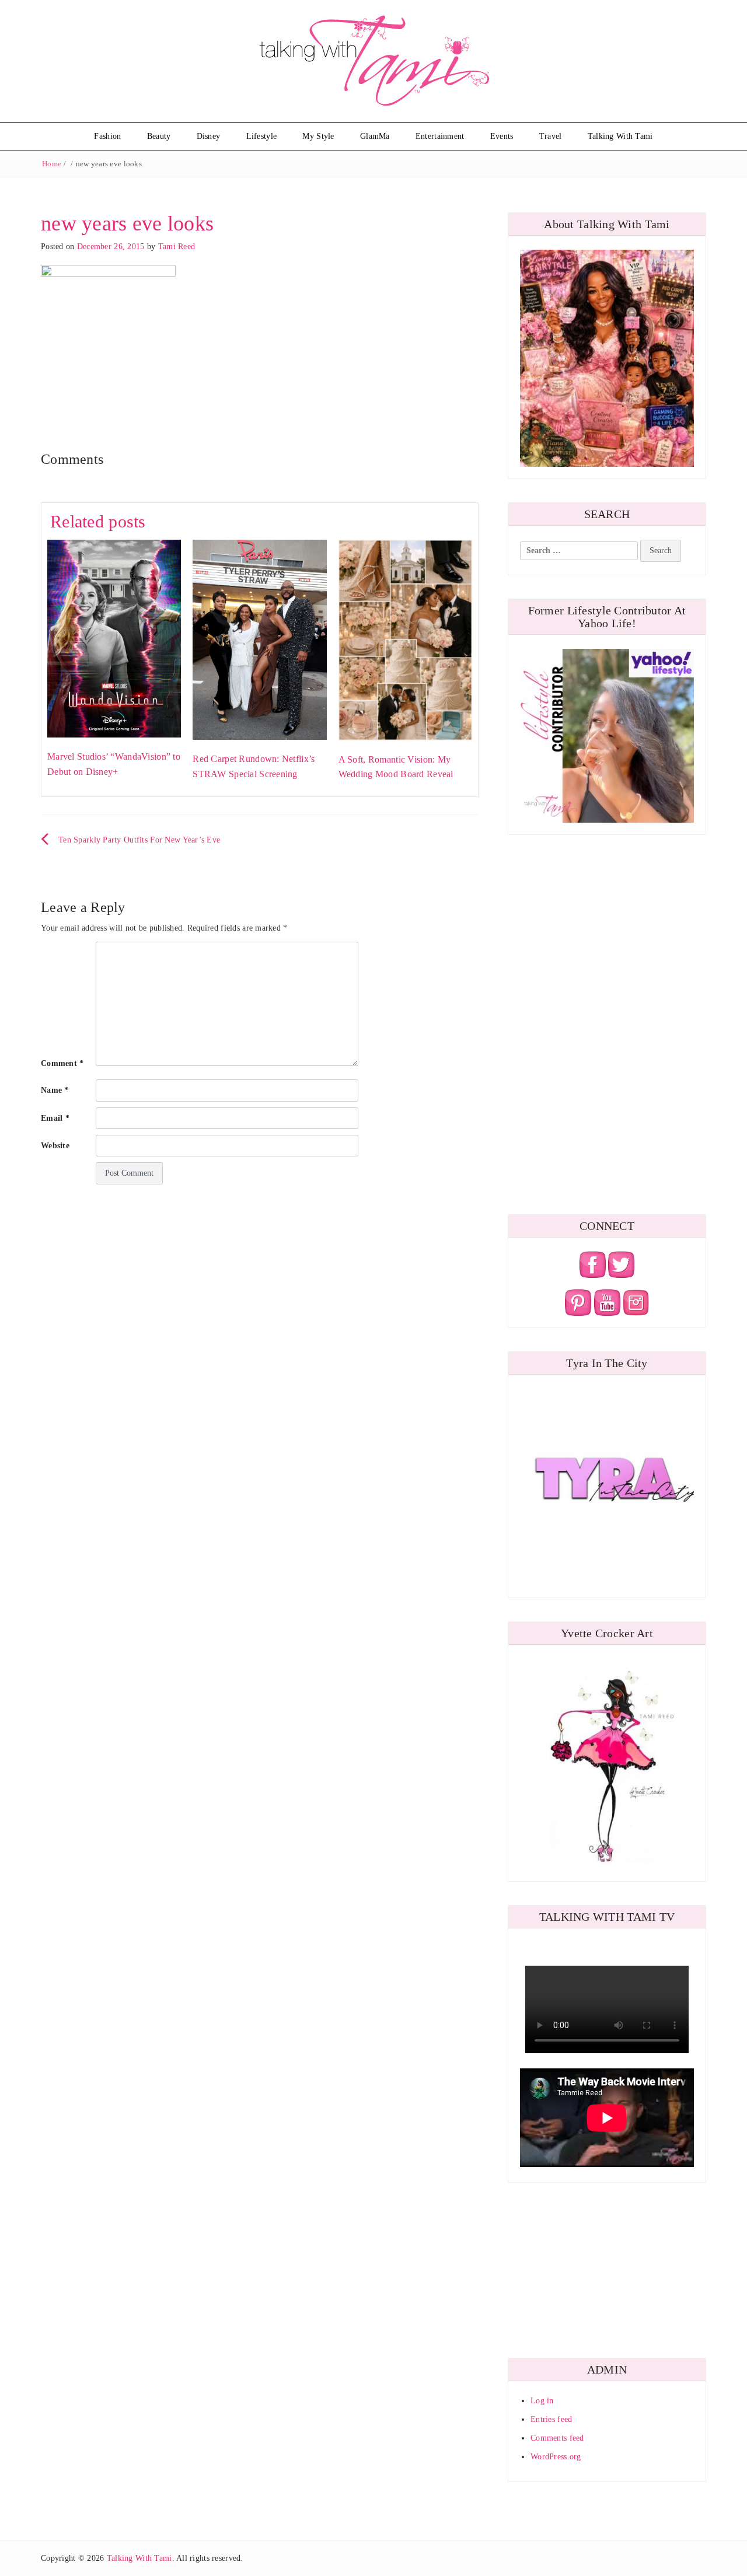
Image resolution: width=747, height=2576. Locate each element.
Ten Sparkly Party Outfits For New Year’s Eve (139, 840)
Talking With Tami (620, 136)
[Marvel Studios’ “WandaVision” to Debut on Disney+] (114, 638)
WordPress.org (556, 2457)
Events (502, 136)
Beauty (159, 136)
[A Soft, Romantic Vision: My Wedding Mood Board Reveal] (405, 639)
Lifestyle (262, 136)
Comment (62, 1063)
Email (55, 1118)
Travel (551, 136)
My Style (318, 136)
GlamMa (375, 136)
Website (55, 1146)
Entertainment (440, 136)
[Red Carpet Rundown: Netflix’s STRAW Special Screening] (259, 639)
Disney (209, 136)
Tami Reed (177, 247)
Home (52, 164)
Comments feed (557, 2438)
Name (55, 1090)
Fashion (107, 136)
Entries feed (551, 2419)
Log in (542, 2401)
